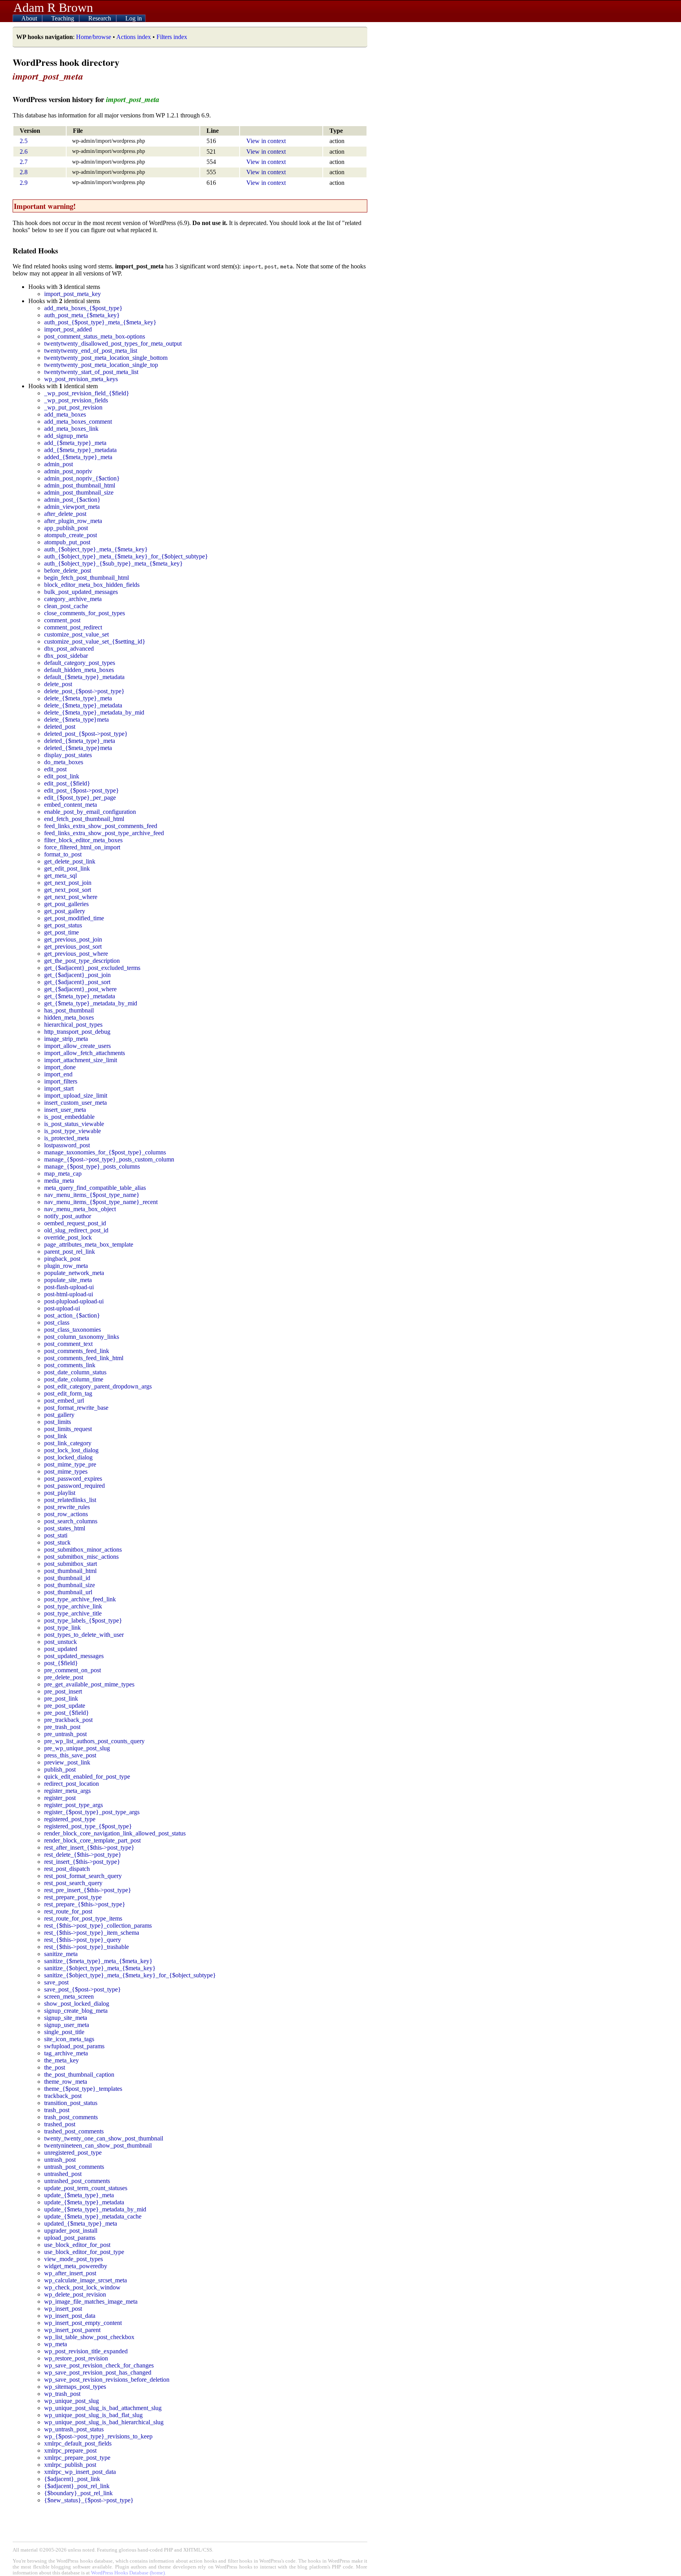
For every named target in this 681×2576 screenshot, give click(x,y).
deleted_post (60, 727)
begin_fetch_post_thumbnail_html (87, 578)
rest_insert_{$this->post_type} (82, 1862)
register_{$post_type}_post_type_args (92, 1812)
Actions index (134, 37)
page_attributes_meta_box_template (89, 1244)
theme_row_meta (66, 2082)
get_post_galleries (66, 904)
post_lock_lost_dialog (71, 1450)
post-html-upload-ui (69, 1294)
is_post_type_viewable (73, 1131)
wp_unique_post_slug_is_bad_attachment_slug (103, 2408)
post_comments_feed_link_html (84, 1358)
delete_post (58, 684)
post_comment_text (68, 1344)
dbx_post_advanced (69, 649)
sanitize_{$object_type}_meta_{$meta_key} (100, 1968)
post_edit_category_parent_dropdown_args (98, 1386)
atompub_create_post (71, 535)
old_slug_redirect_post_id (76, 1230)
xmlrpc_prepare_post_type (77, 2458)
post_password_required (74, 1486)
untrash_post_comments (74, 2167)
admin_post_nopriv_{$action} (82, 478)
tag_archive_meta (66, 2053)
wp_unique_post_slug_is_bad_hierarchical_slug (104, 2422)
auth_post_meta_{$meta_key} (82, 315)
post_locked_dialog (68, 1457)
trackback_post (63, 2096)
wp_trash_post (62, 2394)
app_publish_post (66, 528)
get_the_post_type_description (82, 961)
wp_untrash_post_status (74, 2429)
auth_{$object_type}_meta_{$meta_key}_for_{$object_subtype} (126, 556)
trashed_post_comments (74, 2131)
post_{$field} (61, 1663)
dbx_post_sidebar (66, 656)
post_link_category (68, 1443)
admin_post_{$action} (72, 500)
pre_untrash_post (65, 1734)
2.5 (24, 141)
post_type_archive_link (73, 1606)
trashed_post (60, 2124)
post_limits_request (68, 1429)
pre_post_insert (63, 1691)
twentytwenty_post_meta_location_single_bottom (106, 358)
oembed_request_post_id (75, 1223)
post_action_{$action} (72, 1315)
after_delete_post (65, 514)
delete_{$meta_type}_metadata (83, 705)
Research (100, 18)
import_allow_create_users (77, 1046)
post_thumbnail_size (70, 1585)
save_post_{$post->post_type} (83, 1989)
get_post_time (61, 932)
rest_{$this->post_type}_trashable (87, 1947)
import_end (58, 1074)
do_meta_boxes (64, 762)
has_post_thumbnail (69, 1010)
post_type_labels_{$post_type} (83, 1620)
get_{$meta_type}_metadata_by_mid (91, 1003)
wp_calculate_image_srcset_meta (86, 2280)
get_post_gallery (65, 911)
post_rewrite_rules (67, 1507)
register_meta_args (67, 1791)
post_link (56, 1436)
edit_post (55, 769)
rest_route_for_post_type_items (83, 1918)
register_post (60, 1798)
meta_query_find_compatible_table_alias (95, 1188)
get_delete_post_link (70, 861)
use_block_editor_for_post (77, 2245)
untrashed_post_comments (77, 2181)
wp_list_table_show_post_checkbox (89, 2337)
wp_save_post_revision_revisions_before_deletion (107, 2380)
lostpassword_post (67, 1145)
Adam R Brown (53, 7)
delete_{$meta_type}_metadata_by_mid (94, 712)
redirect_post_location (72, 1784)
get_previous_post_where (76, 954)
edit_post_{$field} (67, 783)
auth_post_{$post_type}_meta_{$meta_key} (100, 322)
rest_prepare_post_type (73, 1897)
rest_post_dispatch (67, 1869)
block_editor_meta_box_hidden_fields (92, 585)
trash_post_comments (71, 2117)
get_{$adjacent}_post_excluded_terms (92, 968)
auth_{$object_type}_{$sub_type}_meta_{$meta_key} (113, 563)
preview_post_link (67, 1762)
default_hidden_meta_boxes (79, 670)
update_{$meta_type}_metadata (84, 2202)
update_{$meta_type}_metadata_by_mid (95, 2209)
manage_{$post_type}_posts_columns (92, 1166)
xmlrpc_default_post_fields (78, 2443)
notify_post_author (68, 1216)
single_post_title (64, 2032)
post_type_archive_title (73, 1613)
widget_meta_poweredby (76, 2266)
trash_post (57, 2110)
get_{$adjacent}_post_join (77, 975)
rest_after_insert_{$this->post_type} (89, 1847)
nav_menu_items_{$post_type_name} (92, 1195)
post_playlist (60, 1493)
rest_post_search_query (73, 1883)
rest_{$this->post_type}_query (83, 1940)
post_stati (56, 1535)
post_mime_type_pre (70, 1464)
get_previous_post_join (73, 939)
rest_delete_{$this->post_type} (83, 1855)
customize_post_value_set (76, 634)
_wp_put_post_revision (73, 407)
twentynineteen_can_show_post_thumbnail (98, 2145)
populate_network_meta (74, 1273)
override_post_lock (68, 1237)
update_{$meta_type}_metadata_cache (93, 2216)
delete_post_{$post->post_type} (84, 691)
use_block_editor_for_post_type (84, 2252)
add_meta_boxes (65, 414)
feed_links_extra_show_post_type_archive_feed (104, 833)
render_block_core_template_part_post (92, 1840)
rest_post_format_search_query (83, 1876)
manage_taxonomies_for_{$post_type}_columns (105, 1152)
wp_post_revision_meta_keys (81, 379)
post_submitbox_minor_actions (83, 1550)
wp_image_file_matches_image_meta (91, 2301)
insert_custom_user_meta (75, 1103)
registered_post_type (70, 1819)
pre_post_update (65, 1706)
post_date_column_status (75, 1372)
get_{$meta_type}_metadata (80, 996)
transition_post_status (71, 2103)
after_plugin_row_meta (73, 521)
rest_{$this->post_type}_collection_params (98, 1925)
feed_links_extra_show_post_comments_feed (101, 826)
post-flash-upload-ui (69, 1287)
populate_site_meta (68, 1280)
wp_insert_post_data (70, 2316)
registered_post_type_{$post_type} (88, 1826)
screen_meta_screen (69, 1996)
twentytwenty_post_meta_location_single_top (101, 365)
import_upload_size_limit (76, 1095)
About (30, 18)
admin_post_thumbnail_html (80, 485)
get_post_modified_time (74, 918)
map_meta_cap (63, 1174)
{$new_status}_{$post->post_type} (89, 2500)
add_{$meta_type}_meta (75, 443)
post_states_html (65, 1528)
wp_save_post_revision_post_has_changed (98, 2372)
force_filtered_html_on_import (82, 847)
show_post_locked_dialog (77, 2004)
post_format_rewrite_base (76, 1408)
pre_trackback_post (68, 1720)
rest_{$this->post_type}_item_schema (92, 1933)
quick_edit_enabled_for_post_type (87, 1777)
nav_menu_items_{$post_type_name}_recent (101, 1202)
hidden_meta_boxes (69, 1017)
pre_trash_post (62, 1727)
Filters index (172, 37)
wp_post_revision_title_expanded (86, 2351)
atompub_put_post (67, 542)
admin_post (59, 464)
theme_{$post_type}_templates (83, 2089)
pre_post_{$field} (67, 1713)
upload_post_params (70, 2238)
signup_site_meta (66, 2018)
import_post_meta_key (73, 294)
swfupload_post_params (74, 2046)
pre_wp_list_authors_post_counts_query (94, 1741)
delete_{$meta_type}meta (76, 719)
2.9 (24, 183)
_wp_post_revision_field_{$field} (87, 393)
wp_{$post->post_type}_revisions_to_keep (98, 2436)
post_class (57, 1322)
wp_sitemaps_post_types (75, 2387)
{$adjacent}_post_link (72, 2479)
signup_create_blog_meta (76, 2011)
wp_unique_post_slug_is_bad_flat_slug (93, 2415)
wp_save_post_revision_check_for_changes (99, 2365)
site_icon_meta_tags (69, 2039)
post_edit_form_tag (68, 1393)
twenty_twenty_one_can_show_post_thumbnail (104, 2138)
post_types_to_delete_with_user (84, 1635)
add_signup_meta (66, 436)
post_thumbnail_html (70, 1571)
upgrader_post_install (71, 2231)
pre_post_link (61, 1698)
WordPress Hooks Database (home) (128, 2573)
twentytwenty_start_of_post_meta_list (91, 372)
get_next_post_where (71, 897)
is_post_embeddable (69, 1117)
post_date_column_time (74, 1379)
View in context (266, 141)
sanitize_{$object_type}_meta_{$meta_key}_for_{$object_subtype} (130, 1975)
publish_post (60, 1769)
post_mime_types (66, 1471)
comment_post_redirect (73, 627)
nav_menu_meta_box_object (80, 1209)
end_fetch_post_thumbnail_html (84, 819)
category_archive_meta (73, 599)
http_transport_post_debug (77, 1032)
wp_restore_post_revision (76, 2358)
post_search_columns (71, 1521)
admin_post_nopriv (68, 471)
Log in (134, 18)
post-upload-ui (62, 1308)
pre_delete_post (64, 1677)
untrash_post (60, 2160)
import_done (60, 1067)
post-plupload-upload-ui (74, 1301)
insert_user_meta (65, 1110)
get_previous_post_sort (73, 946)
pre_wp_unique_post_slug (77, 1748)
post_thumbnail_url (68, 1592)
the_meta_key (61, 2060)
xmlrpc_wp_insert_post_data (80, 2472)
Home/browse (94, 37)
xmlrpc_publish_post (70, 2465)
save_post (56, 1982)
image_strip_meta (66, 1039)
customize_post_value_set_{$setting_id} (95, 641)
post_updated (61, 1649)
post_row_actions (66, 1514)
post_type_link (62, 1628)
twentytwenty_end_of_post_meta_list (91, 351)
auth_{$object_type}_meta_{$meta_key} (96, 549)
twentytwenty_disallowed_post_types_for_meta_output (113, 343)
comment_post (62, 620)
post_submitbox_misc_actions (81, 1557)
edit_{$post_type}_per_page (80, 798)
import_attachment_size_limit (81, 1060)
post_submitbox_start (71, 1564)
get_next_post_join (68, 883)
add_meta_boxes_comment (78, 422)
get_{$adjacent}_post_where (80, 989)
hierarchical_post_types (73, 1025)
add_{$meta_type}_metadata (80, 450)
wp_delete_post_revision (75, 2294)
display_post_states (68, 755)
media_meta (59, 1181)
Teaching (63, 18)
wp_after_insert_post (70, 2273)
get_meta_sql (60, 876)
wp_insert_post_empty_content (83, 2323)
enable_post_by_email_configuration (90, 812)
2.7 (24, 162)
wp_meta (56, 2344)
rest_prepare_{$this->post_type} (85, 1904)
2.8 (24, 172)
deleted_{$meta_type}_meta (80, 741)
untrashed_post (63, 2174)
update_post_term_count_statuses (86, 2188)
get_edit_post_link (67, 868)
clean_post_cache (66, 606)
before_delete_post (68, 570)
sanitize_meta (61, 1954)
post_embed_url (64, 1401)
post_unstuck (60, 1642)
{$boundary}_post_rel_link (78, 2493)
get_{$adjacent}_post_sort (77, 982)
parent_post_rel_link (70, 1252)
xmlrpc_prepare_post (70, 2450)
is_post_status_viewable (74, 1124)
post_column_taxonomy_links (82, 1337)
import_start (59, 1088)
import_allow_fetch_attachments (85, 1053)
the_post (55, 2067)
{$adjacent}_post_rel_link (77, 2486)
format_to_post (63, 854)
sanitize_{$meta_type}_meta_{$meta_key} (98, 1961)
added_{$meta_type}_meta (78, 457)
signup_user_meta (67, 2025)
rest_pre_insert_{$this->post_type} (88, 1890)
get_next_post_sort (68, 890)
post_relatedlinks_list (70, 1500)
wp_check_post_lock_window (82, 2287)
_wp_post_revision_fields (76, 400)
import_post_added (68, 329)
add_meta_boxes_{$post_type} (83, 308)
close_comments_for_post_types (85, 613)
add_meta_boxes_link (71, 429)
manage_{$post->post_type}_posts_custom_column (109, 1159)
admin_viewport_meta (72, 507)
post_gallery (59, 1415)
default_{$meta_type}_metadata (84, 677)
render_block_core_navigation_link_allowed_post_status (115, 1833)
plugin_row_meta (66, 1266)
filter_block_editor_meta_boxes (83, 840)
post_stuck (57, 1542)
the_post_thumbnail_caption (79, 2074)
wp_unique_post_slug (72, 2401)
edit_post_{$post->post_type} (82, 790)
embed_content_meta (71, 805)
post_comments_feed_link (77, 1351)
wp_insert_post (63, 2309)
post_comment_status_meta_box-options (95, 336)
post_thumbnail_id (67, 1578)
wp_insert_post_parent (72, 2330)
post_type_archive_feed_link (80, 1599)
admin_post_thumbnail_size (79, 492)
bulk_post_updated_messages (81, 592)
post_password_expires (73, 1479)
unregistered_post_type (73, 2153)
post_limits (58, 1422)
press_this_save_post (70, 1755)
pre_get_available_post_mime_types (89, 1684)
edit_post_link (62, 776)
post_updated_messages (74, 1656)
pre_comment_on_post (73, 1670)
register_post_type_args (73, 1805)
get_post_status (63, 925)
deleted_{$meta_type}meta (78, 748)
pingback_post (62, 1259)
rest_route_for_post (68, 1911)
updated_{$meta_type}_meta (81, 2223)
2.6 (24, 152)
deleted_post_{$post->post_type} (86, 734)
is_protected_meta (67, 1138)
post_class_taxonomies (73, 1330)
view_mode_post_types (73, 2259)
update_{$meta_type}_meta (79, 2195)
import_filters (61, 1081)
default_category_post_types (80, 663)
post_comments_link (70, 1365)
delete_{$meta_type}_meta (78, 698)
